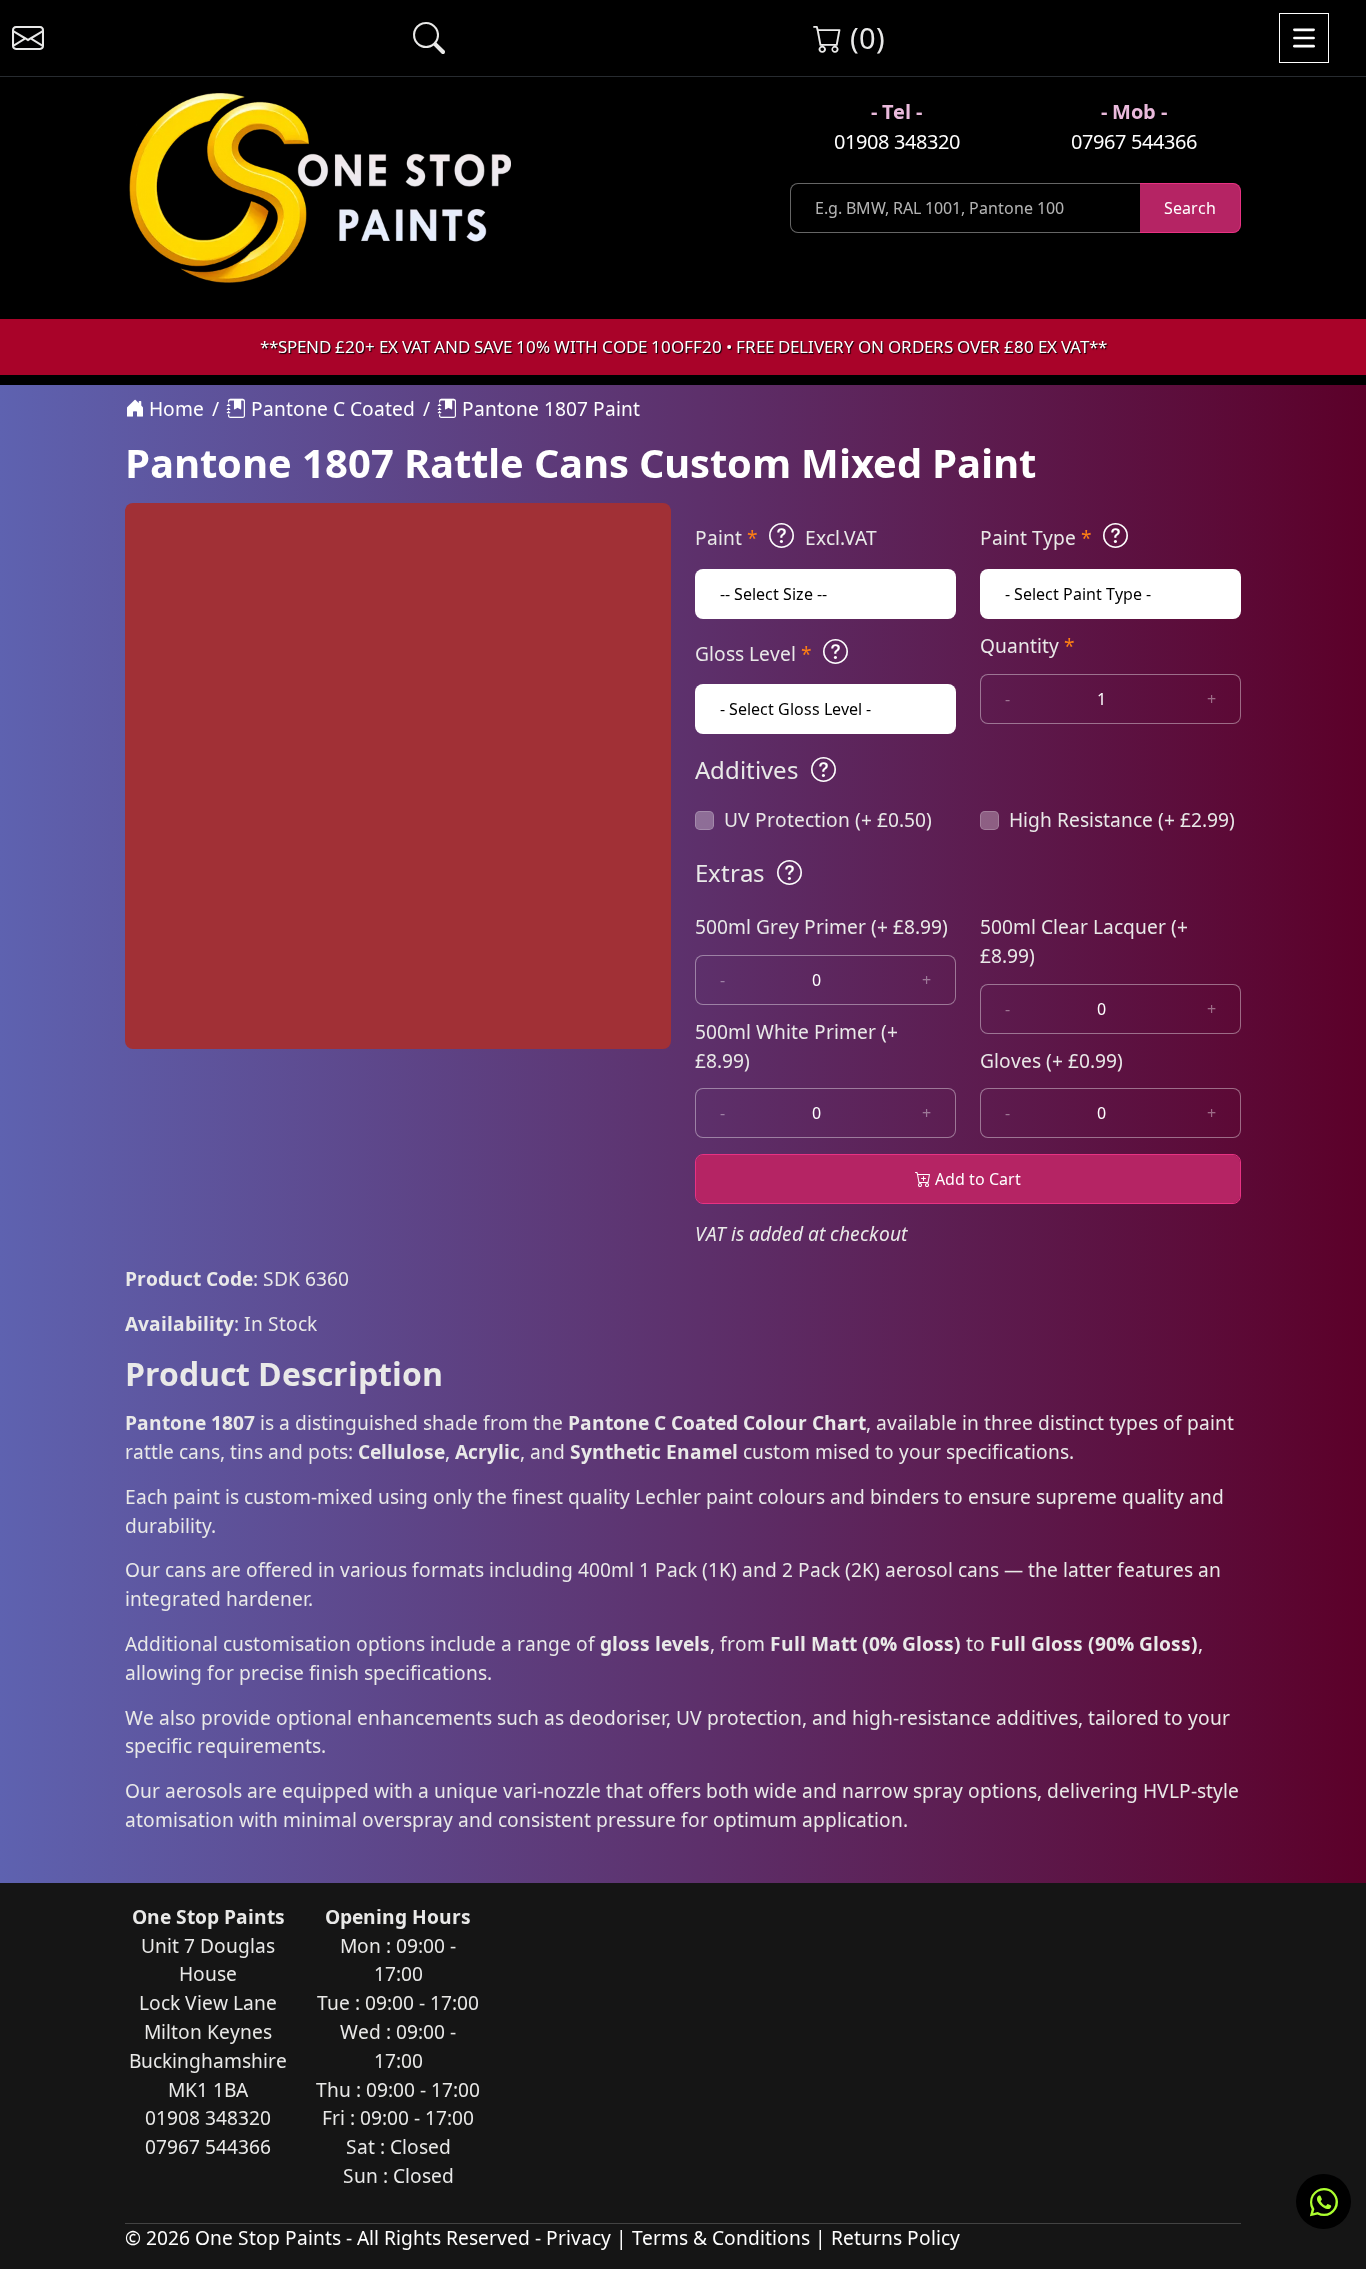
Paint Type (1036, 537)
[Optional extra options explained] (789, 873)
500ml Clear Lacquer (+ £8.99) (1084, 941)
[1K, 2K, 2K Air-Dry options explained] (781, 536)
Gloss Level (753, 653)
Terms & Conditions (721, 2237)
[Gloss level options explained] (835, 652)
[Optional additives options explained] (823, 770)
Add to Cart (976, 1179)
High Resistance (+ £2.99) (1122, 819)
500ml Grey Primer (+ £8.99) (821, 926)
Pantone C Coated (330, 408)
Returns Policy (895, 2237)
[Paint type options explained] (1115, 536)
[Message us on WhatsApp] (1323, 2201)
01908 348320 (897, 141)
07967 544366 (1134, 141)
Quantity (1027, 645)
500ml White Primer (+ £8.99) (796, 1046)
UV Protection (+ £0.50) (828, 819)
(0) (863, 37)
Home (174, 408)
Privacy (578, 2237)
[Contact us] (28, 38)
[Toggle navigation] (1304, 38)
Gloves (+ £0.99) (1051, 1060)
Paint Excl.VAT (786, 537)
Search (1190, 208)
